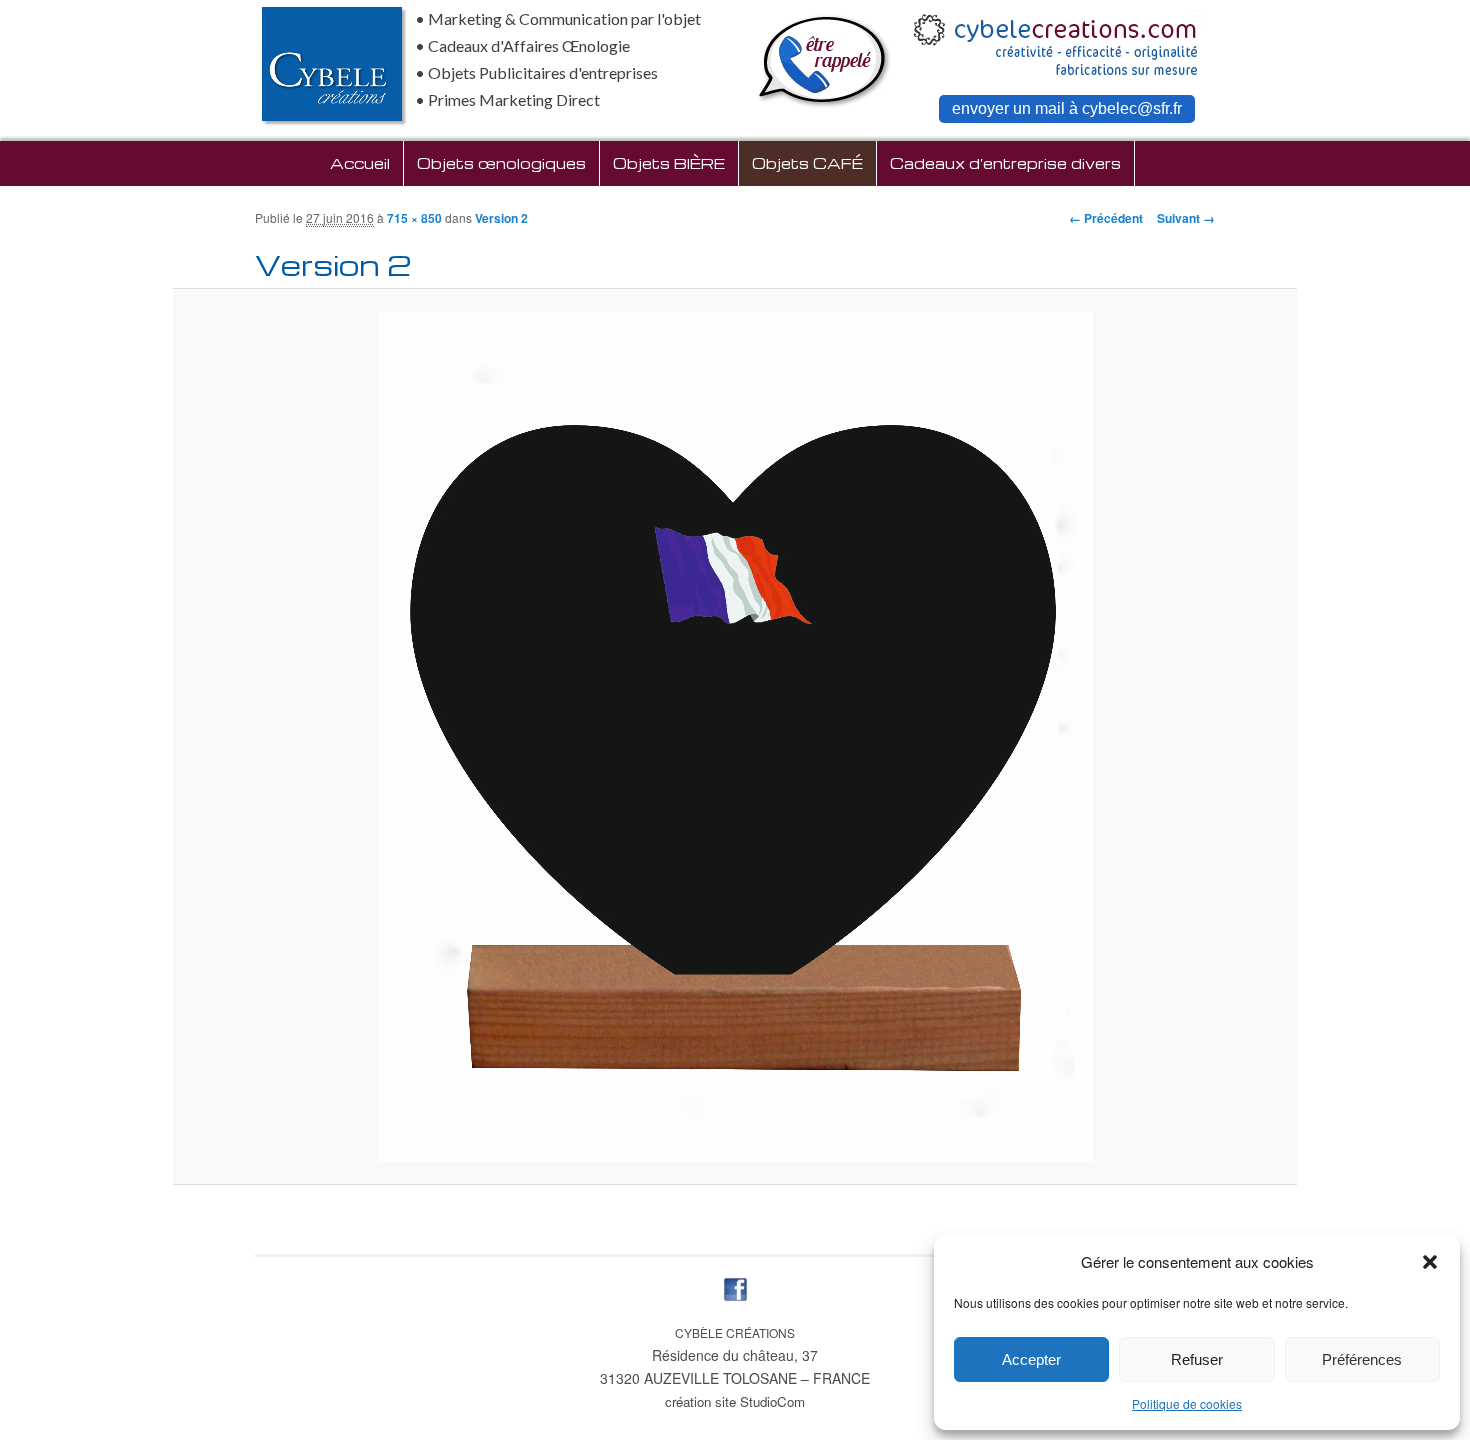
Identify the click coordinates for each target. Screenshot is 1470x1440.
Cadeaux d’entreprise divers (1005, 163)
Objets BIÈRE (669, 163)
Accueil (360, 163)
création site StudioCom (735, 1401)
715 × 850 (414, 218)
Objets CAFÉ (807, 163)
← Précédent (1106, 218)
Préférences (1362, 1359)
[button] (1430, 1262)
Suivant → (1186, 218)
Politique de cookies (1187, 1403)
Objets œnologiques (501, 163)
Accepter (1031, 1359)
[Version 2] (735, 737)
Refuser (1197, 1359)
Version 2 (501, 218)
